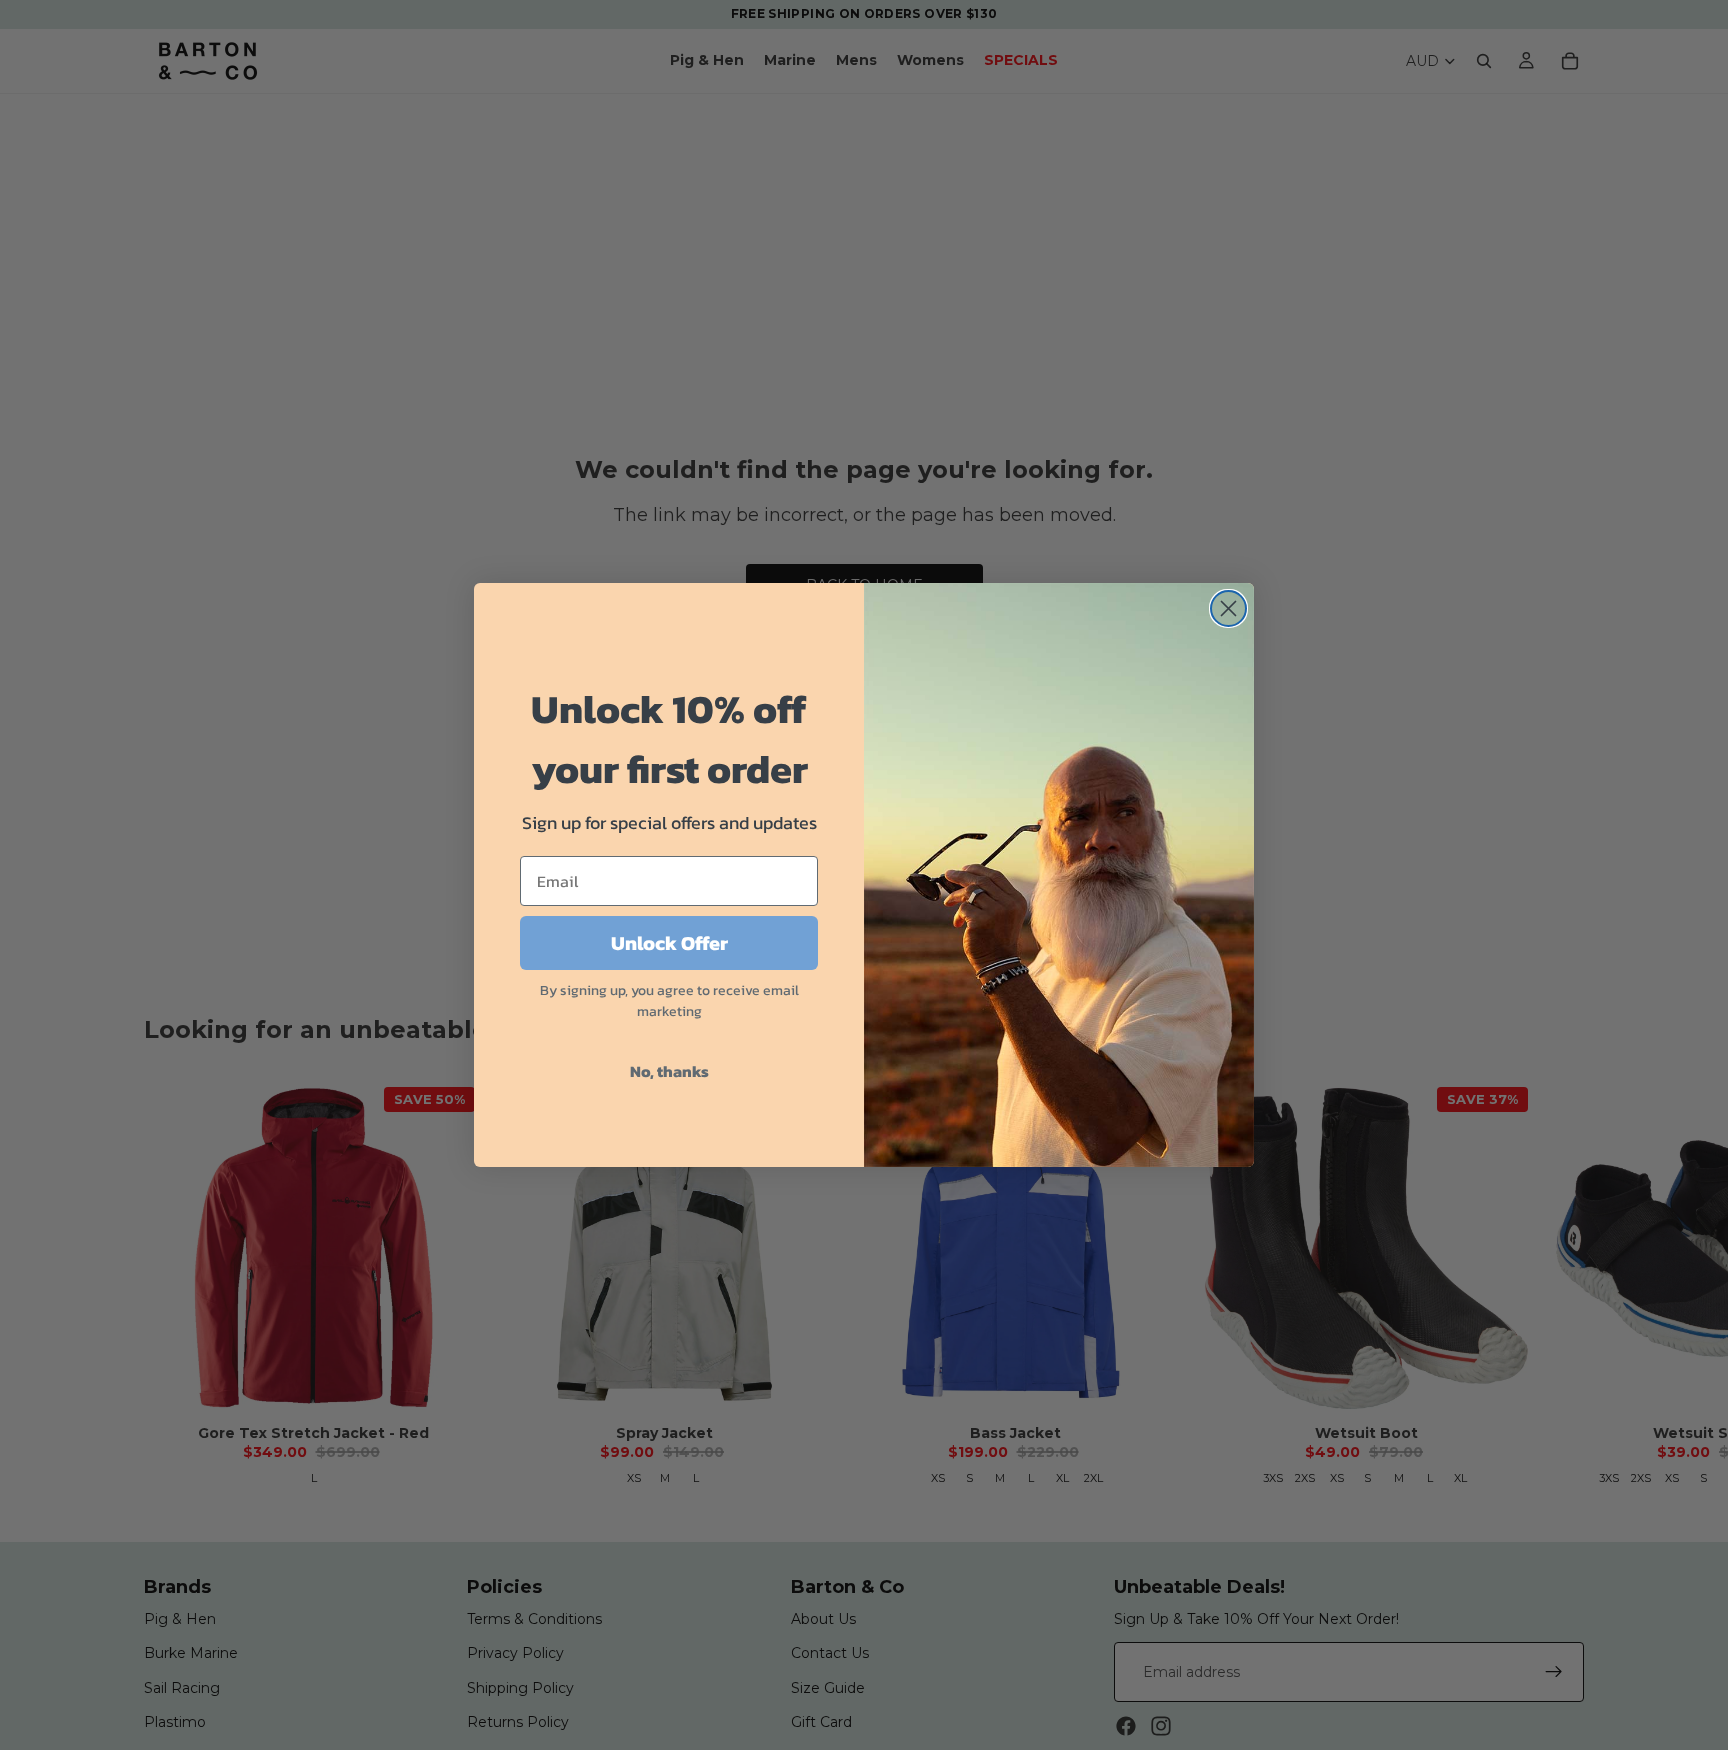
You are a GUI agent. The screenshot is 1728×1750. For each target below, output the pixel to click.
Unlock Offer (669, 943)
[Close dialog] (1228, 608)
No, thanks (669, 1071)
